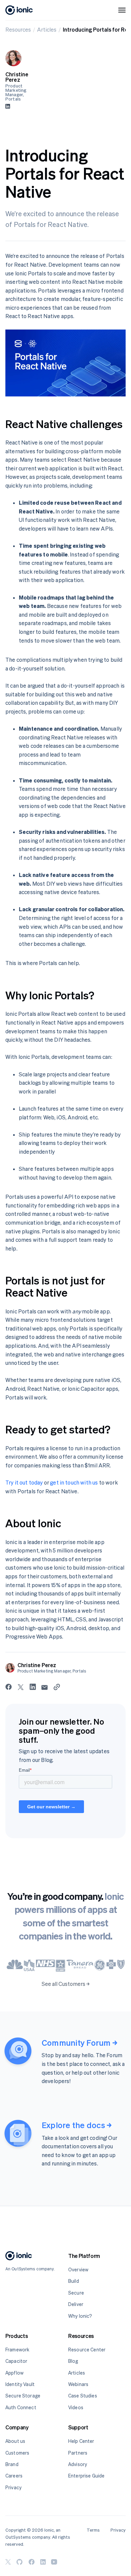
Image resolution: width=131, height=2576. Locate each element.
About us (15, 2441)
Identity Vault (20, 2384)
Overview (78, 2270)
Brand (12, 2464)
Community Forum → (79, 2043)
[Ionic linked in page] (43, 2562)
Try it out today (24, 1483)
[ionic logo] (19, 10)
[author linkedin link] (8, 106)
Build (74, 2281)
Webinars (78, 2384)
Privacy (13, 2487)
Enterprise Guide (86, 2476)
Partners (78, 2453)
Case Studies (83, 2396)
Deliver (76, 2304)
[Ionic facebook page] (32, 2562)
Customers (17, 2453)
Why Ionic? (80, 2316)
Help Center (81, 2441)
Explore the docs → (77, 2125)
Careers (14, 2476)
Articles (47, 30)
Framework (17, 2350)
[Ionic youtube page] (54, 2562)
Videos (76, 2407)
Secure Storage (23, 2396)
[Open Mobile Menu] (122, 10)
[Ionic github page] (19, 2562)
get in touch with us (74, 1483)
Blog (73, 2361)
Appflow (14, 2373)
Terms (93, 2530)
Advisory (78, 2464)
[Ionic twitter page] (8, 2562)
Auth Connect (21, 2407)
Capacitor (16, 2361)
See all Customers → (66, 1984)
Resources (18, 30)
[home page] (19, 2257)
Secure (76, 2293)
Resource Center (87, 2350)
